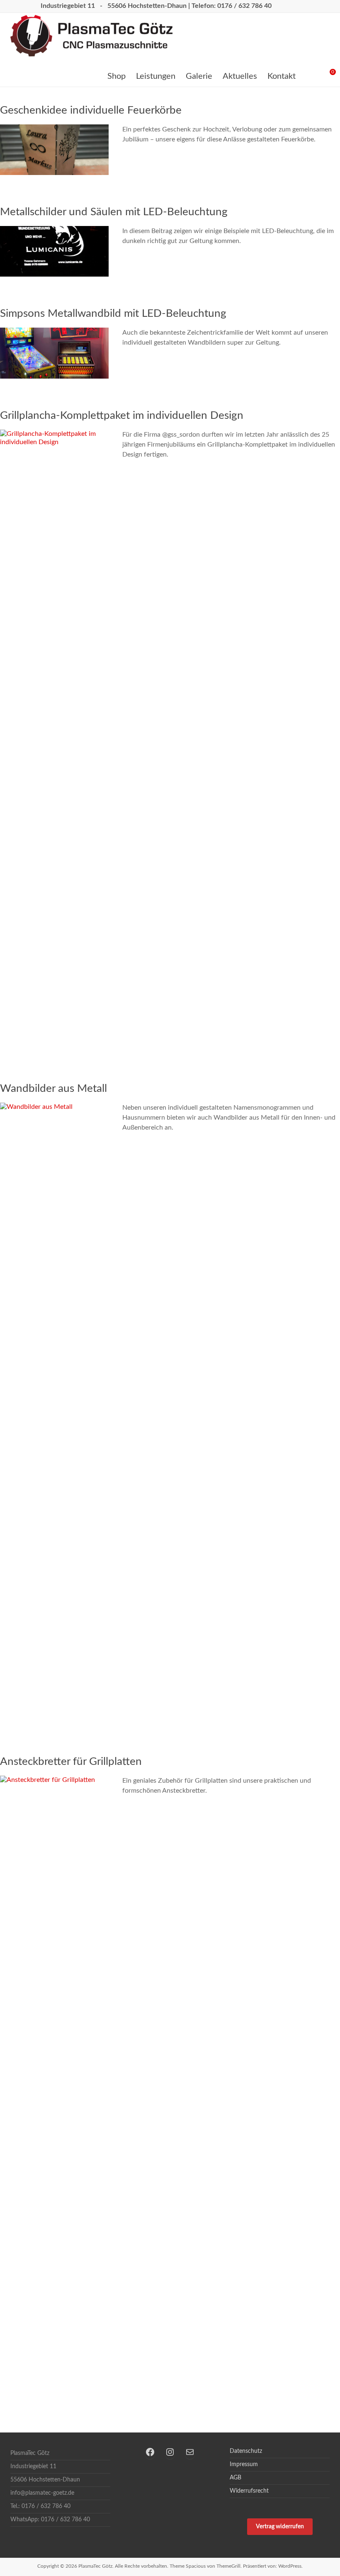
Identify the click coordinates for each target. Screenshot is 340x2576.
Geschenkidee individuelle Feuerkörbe (91, 110)
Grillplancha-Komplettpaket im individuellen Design (122, 416)
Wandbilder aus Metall (53, 1089)
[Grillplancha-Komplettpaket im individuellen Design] (54, 434)
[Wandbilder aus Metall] (54, 1107)
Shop (117, 76)
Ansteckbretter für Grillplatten (71, 1762)
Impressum (244, 2464)
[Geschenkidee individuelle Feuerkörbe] (54, 129)
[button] (280, 2527)
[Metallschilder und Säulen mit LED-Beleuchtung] (54, 230)
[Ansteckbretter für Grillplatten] (54, 1780)
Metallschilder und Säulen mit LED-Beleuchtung (115, 212)
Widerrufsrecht (249, 2491)
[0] (326, 75)
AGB (236, 2478)
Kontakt (282, 76)
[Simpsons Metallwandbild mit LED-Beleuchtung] (54, 332)
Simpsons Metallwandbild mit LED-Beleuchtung (113, 313)
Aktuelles (240, 76)
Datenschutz (246, 2451)
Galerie (199, 76)
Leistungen (156, 76)
